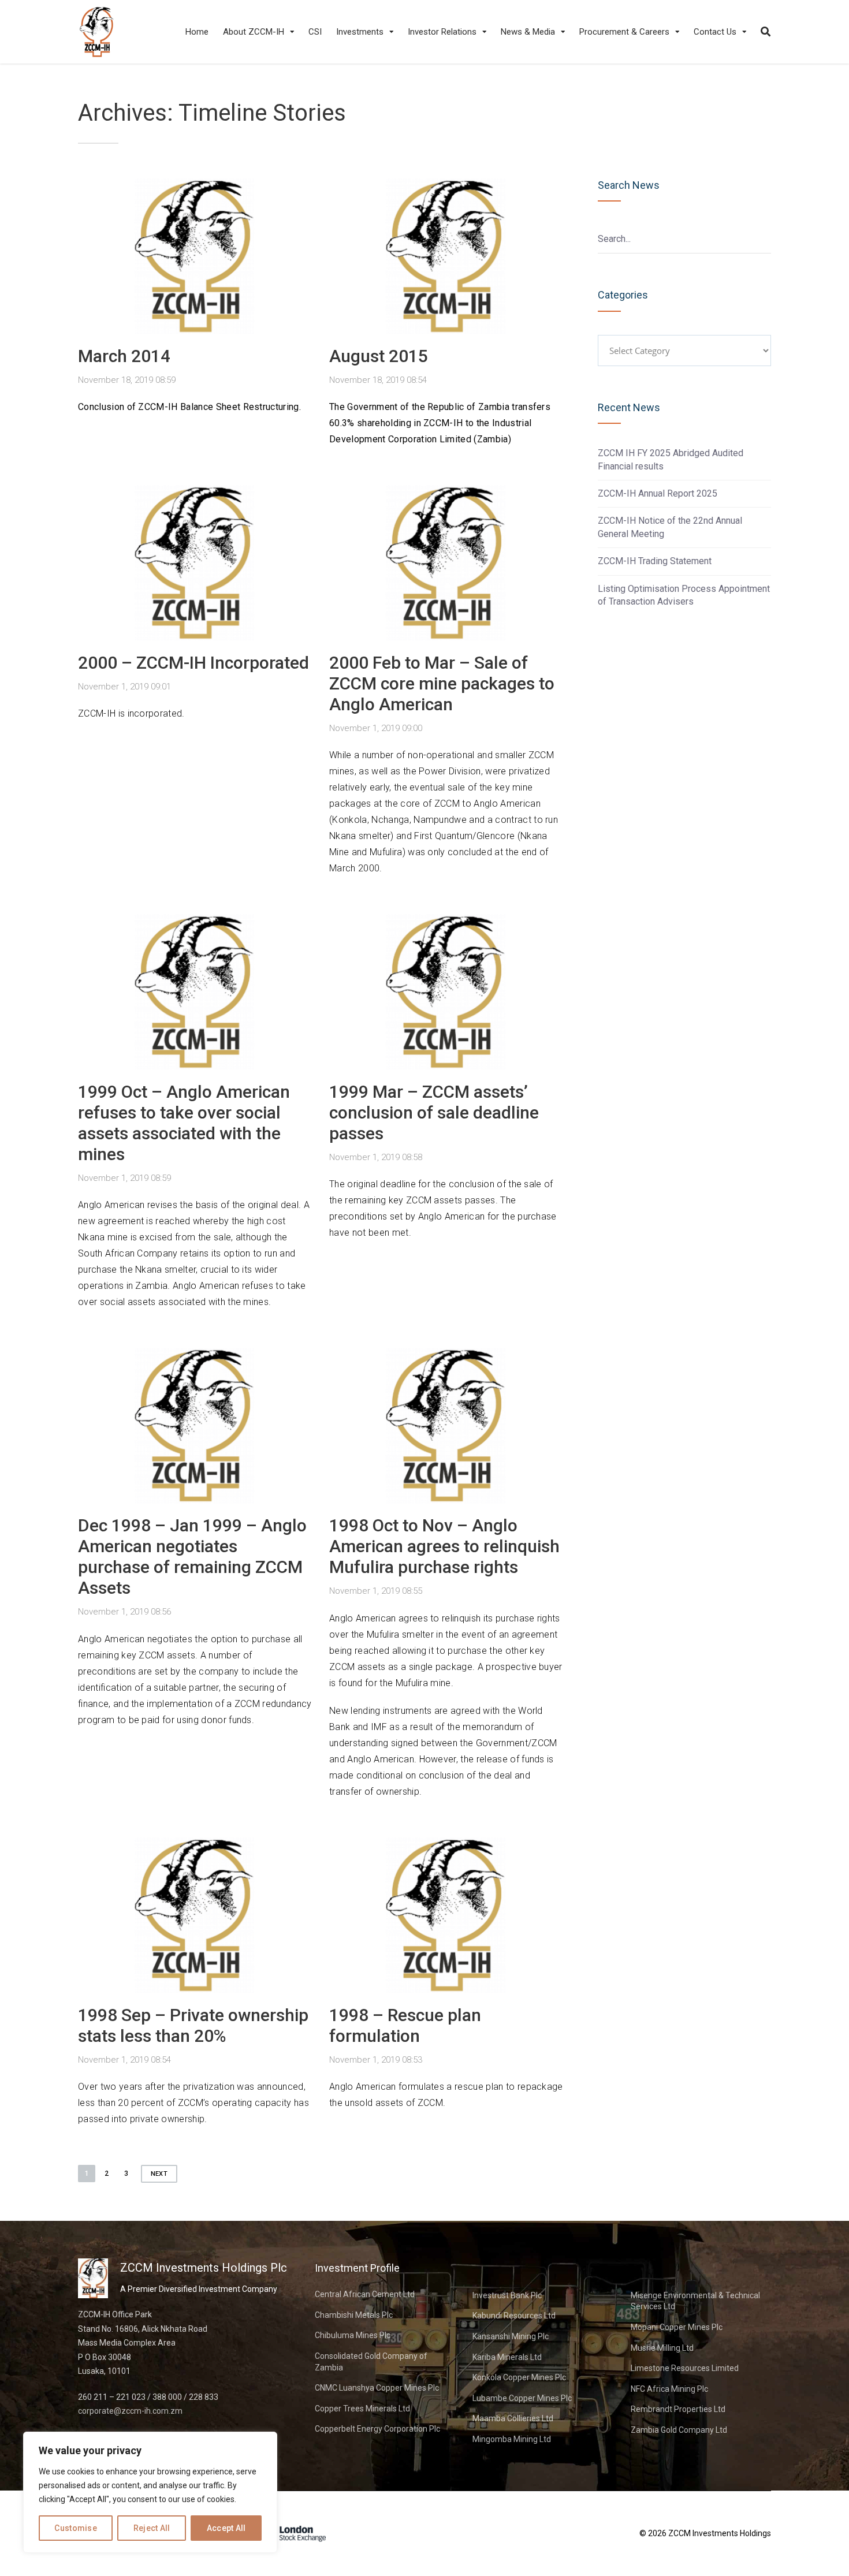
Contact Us (715, 32)
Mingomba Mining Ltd (512, 2439)
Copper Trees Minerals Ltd (362, 2409)
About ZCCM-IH (254, 32)
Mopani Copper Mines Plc (677, 2327)
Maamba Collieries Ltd (513, 2418)
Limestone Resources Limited (685, 2368)
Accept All (226, 2528)
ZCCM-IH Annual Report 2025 (658, 493)
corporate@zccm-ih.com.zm (130, 2411)
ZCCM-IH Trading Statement (655, 561)
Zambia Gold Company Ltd (679, 2430)
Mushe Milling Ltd (662, 2348)
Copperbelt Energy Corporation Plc (377, 2429)
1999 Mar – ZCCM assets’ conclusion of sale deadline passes (434, 1112)
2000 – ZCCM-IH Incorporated (193, 663)
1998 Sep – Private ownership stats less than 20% (193, 2025)
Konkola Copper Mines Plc (519, 2377)
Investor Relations (442, 32)
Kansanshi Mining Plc (511, 2336)
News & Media (528, 32)
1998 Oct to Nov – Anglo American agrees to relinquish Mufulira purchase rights (444, 1546)
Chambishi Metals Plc (354, 2315)
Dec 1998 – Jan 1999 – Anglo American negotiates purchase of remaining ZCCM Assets (192, 1557)
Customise (76, 2528)
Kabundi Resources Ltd (514, 2316)
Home (197, 32)
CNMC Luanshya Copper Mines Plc (377, 2388)
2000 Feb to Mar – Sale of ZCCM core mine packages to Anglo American (442, 683)
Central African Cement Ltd (365, 2294)
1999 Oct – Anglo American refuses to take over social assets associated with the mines (184, 1123)
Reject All (152, 2528)
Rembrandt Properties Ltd (678, 2409)
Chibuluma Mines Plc (353, 2335)
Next (159, 2174)
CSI (315, 32)
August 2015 (379, 356)
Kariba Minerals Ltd (507, 2357)
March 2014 (124, 356)
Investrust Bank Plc (507, 2295)
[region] (150, 2492)
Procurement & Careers (624, 32)
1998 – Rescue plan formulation (405, 2025)
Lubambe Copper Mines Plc (522, 2398)
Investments (360, 32)
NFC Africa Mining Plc (669, 2389)
